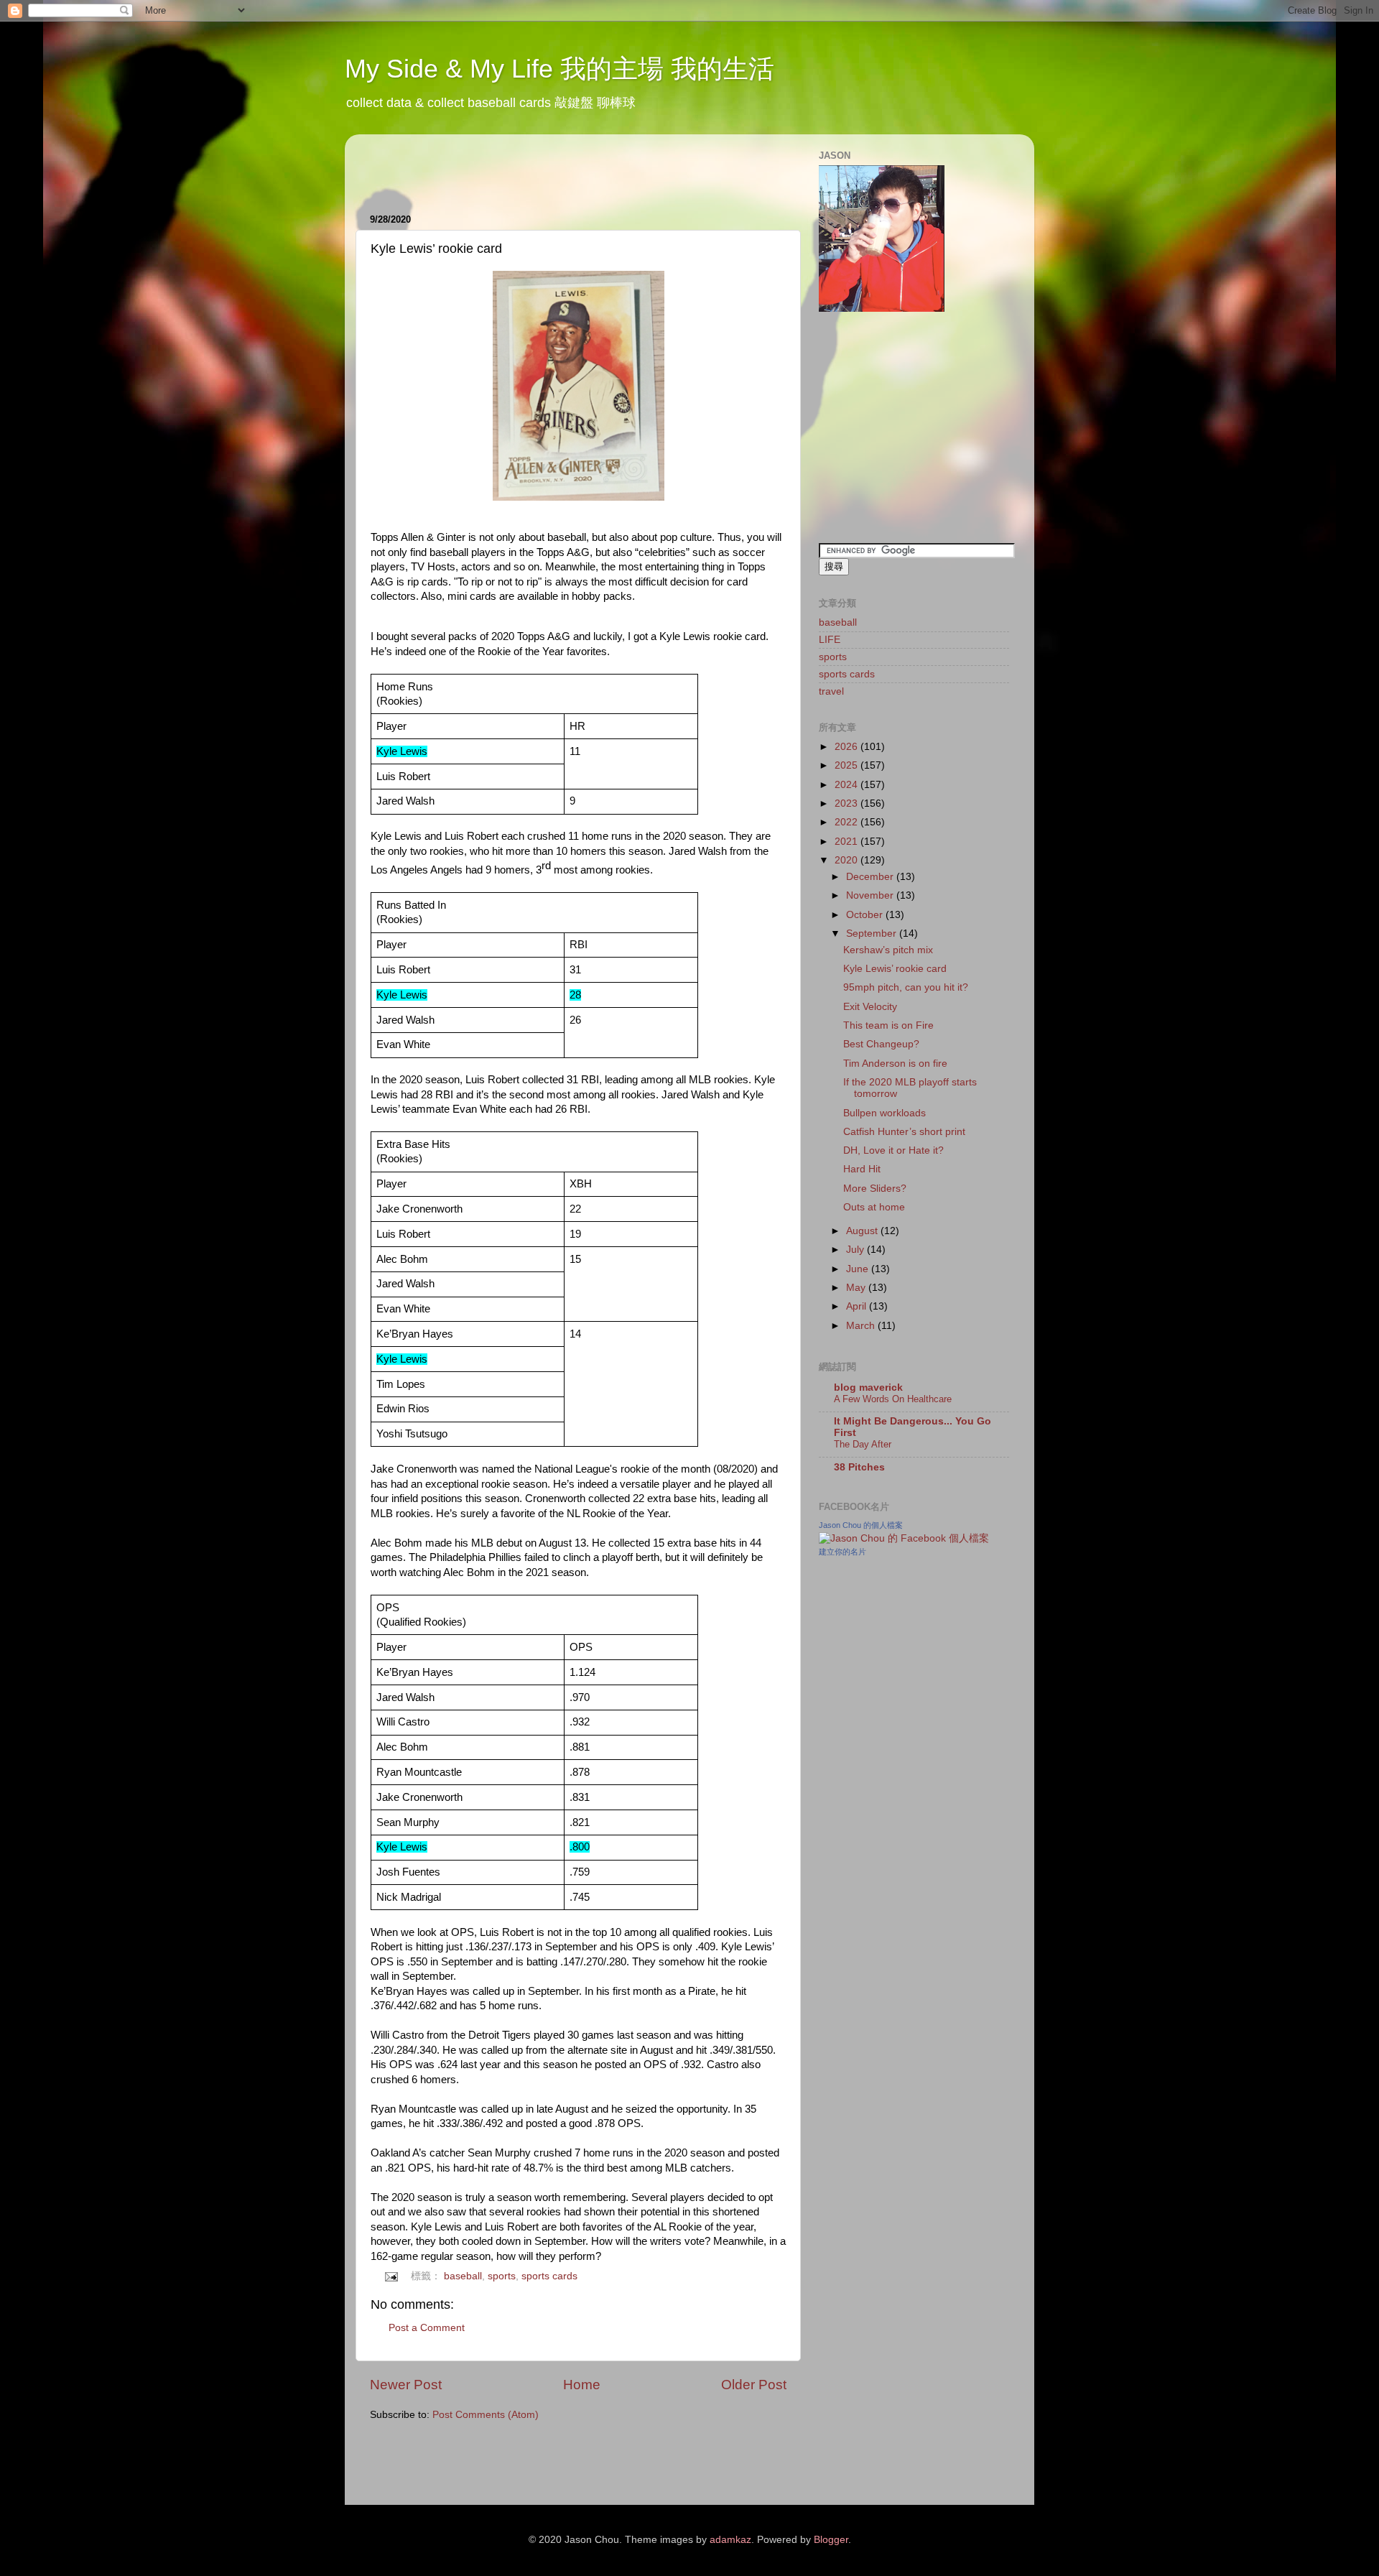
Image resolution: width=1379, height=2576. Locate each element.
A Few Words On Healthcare (893, 1399)
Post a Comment (427, 2328)
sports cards (549, 2276)
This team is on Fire (888, 1025)
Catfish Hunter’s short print (904, 1132)
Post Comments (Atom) (486, 2415)
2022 (848, 822)
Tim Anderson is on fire (895, 1064)
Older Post (754, 2385)
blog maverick (868, 1387)
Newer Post (406, 2385)
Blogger (831, 2540)
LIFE (830, 640)
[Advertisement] (538, 167)
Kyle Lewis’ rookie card (895, 969)
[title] (904, 1538)
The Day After (863, 1444)
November (871, 895)
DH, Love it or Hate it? (893, 1150)
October (866, 915)
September (873, 933)
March (862, 1326)
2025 (848, 765)
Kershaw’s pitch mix (888, 950)
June (859, 1269)
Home (582, 2385)
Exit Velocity (870, 1007)
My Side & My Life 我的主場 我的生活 (560, 69)
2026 (848, 747)
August (863, 1231)
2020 (848, 860)
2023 (848, 803)
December (871, 877)
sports (502, 2276)
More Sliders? (875, 1189)
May (857, 1288)
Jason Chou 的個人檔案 (861, 1525)
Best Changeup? (881, 1044)
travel (831, 691)
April (858, 1306)
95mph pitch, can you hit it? (906, 987)
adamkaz (730, 2540)
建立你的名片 (842, 1552)
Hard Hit (862, 1169)
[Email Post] (391, 2276)
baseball (463, 2276)
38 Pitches (859, 1467)
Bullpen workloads (884, 1113)
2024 (848, 785)
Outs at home (874, 1207)
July (856, 1250)
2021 (848, 842)
